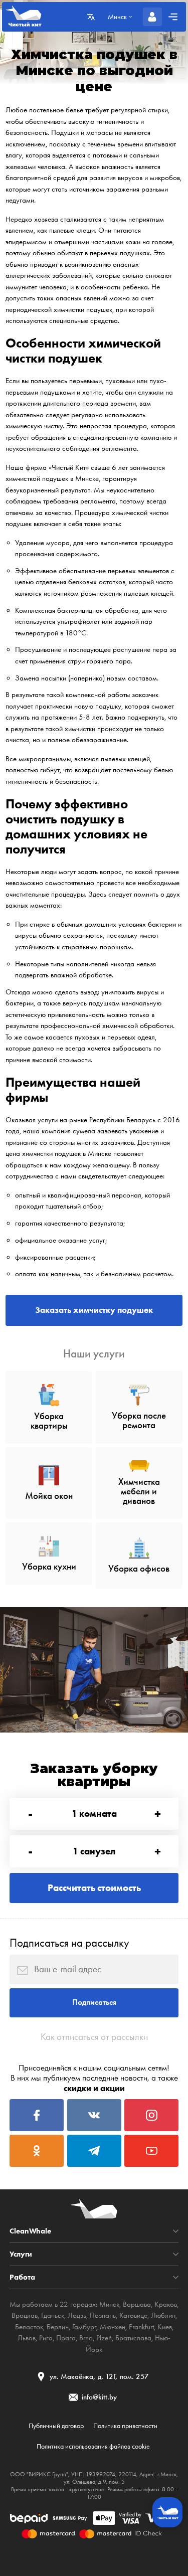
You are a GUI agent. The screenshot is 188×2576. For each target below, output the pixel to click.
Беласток (29, 2327)
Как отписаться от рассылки (94, 2037)
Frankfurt (141, 2327)
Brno (86, 2338)
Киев (165, 2327)
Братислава (133, 2338)
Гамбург (84, 2327)
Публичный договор (56, 2426)
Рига (46, 2338)
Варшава (137, 2304)
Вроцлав (25, 2315)
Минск (109, 2304)
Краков (166, 2304)
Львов (27, 2338)
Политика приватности (125, 2426)
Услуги (21, 2254)
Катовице (133, 2315)
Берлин (58, 2327)
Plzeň (104, 2338)
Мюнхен (113, 2327)
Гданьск (53, 2315)
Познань (103, 2315)
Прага (66, 2338)
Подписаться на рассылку (69, 1943)
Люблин (163, 2315)
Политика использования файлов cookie (93, 2446)
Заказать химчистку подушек (94, 1310)
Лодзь (77, 2315)
